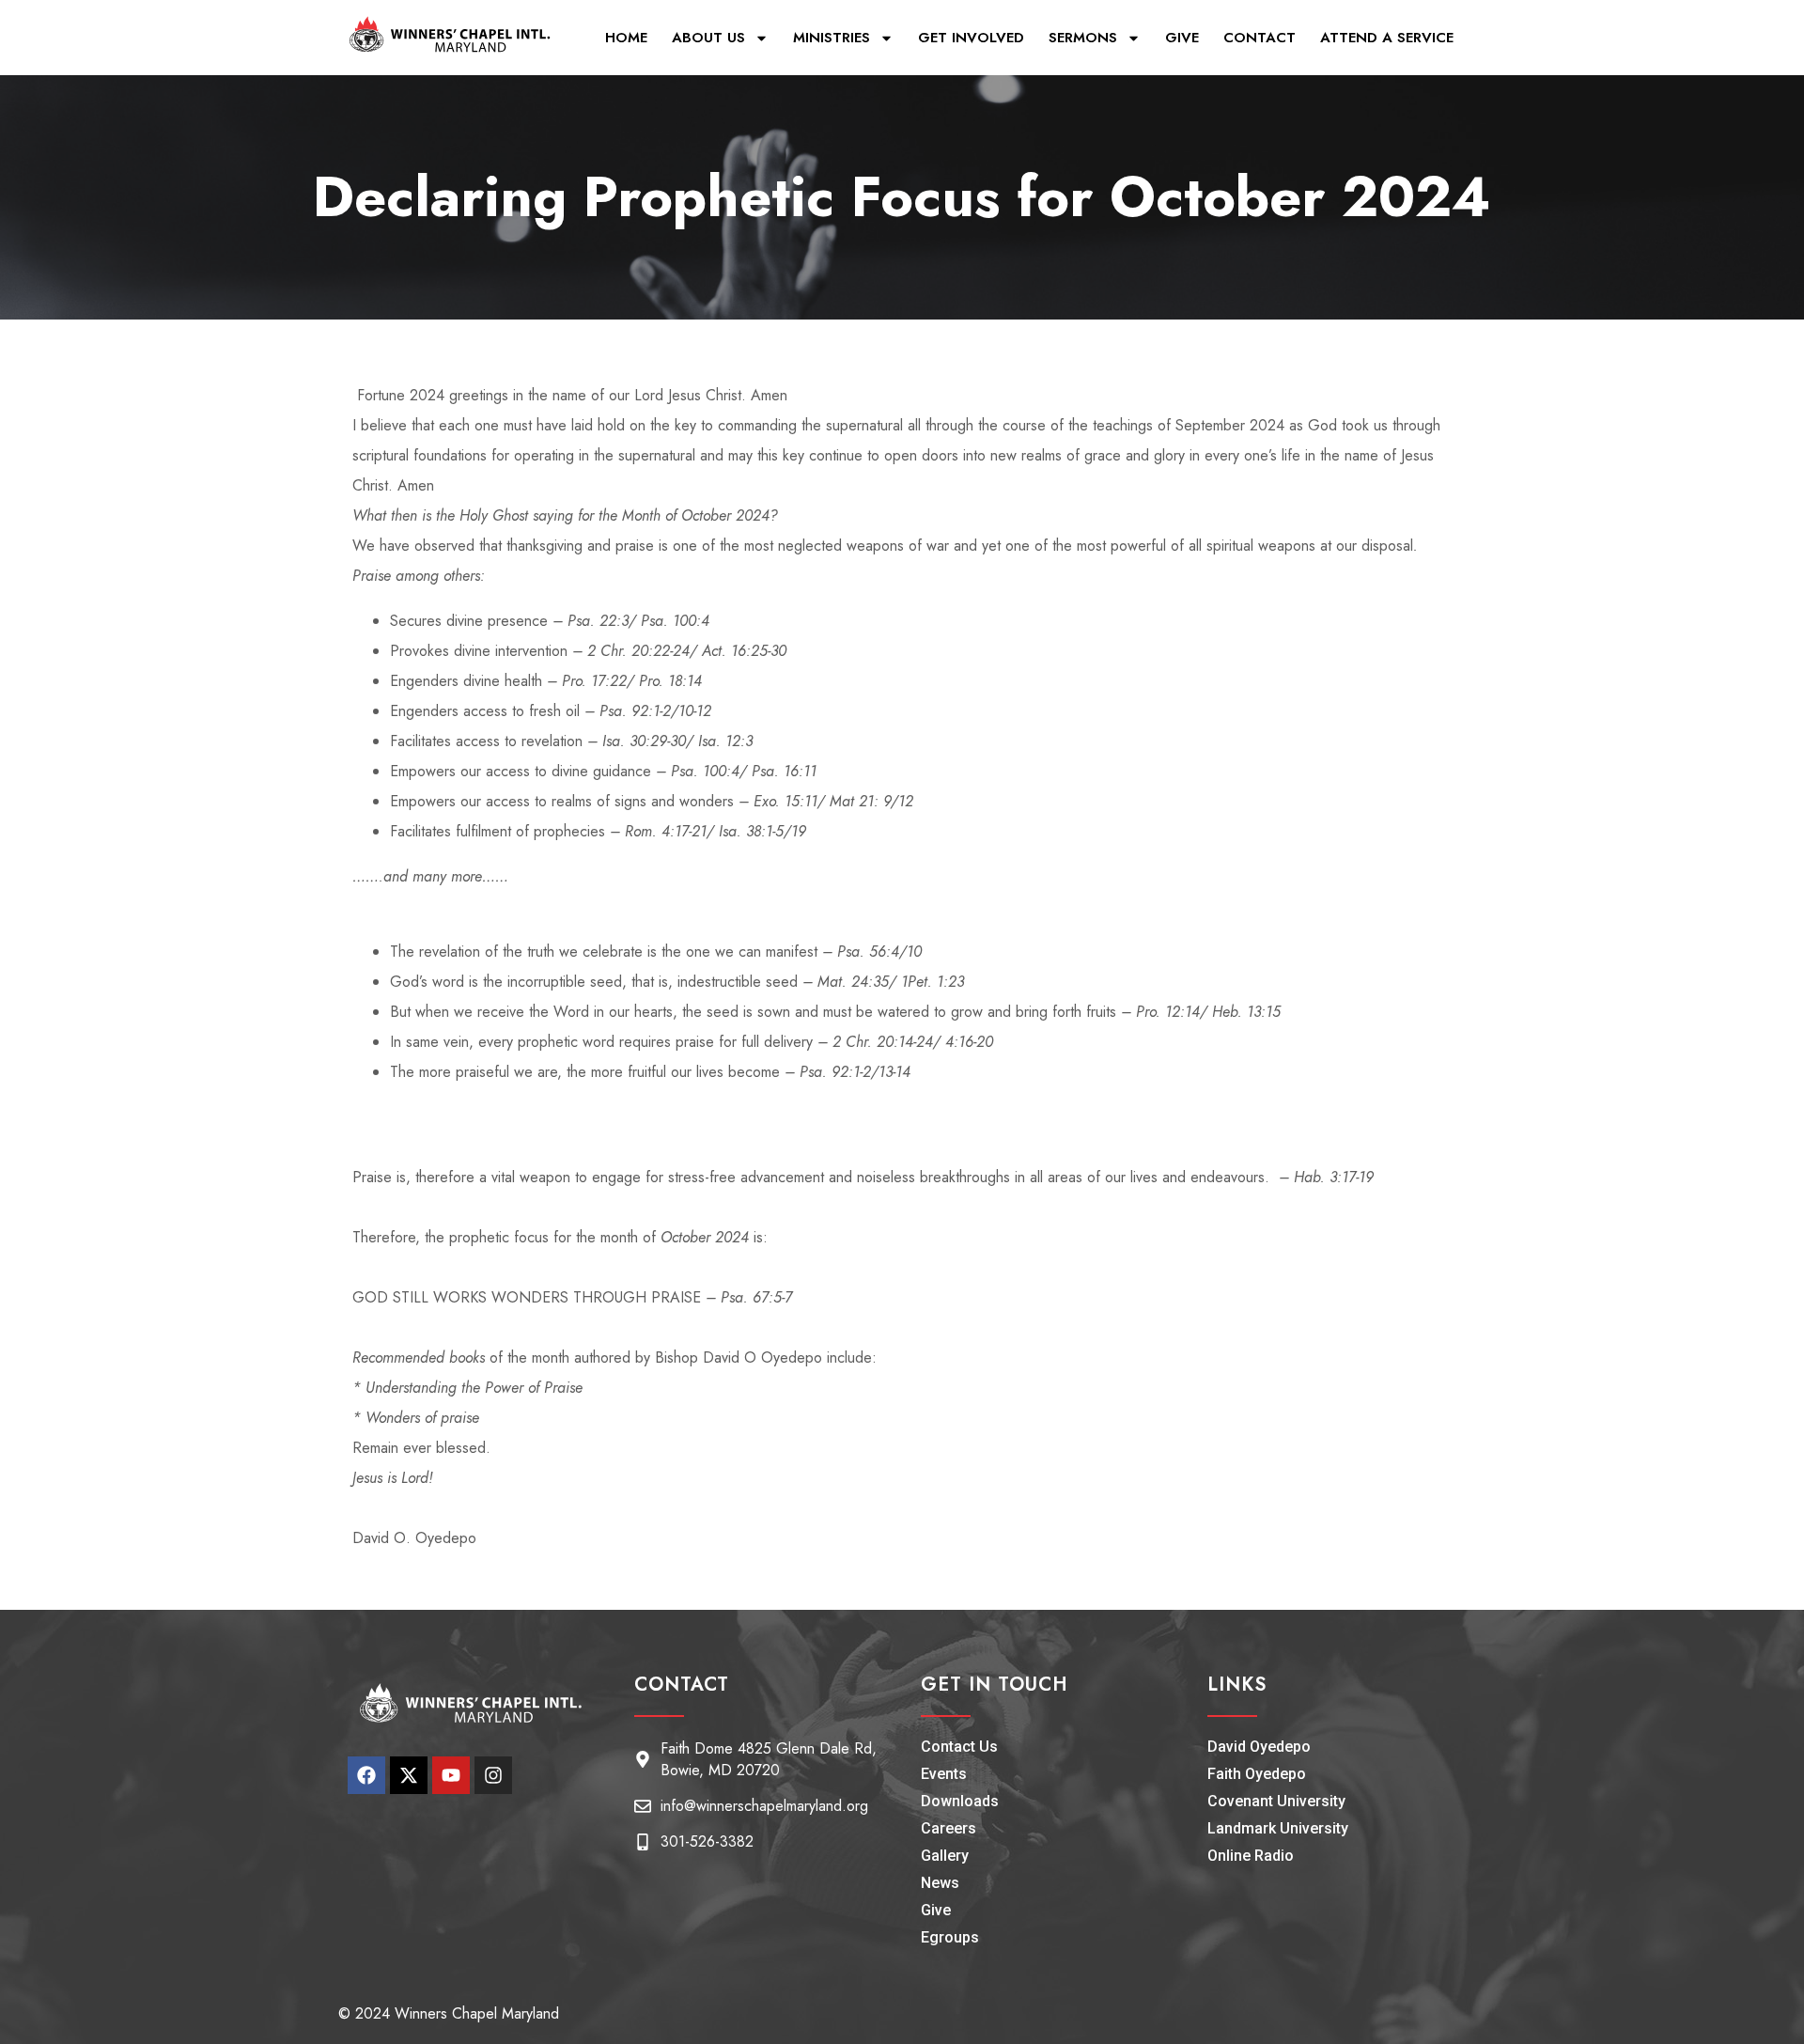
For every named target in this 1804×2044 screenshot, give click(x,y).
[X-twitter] (409, 1775)
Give (1182, 38)
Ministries (832, 38)
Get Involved (971, 38)
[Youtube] (451, 1775)
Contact (1260, 38)
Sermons (1083, 38)
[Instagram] (493, 1775)
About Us (708, 38)
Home (626, 38)
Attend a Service (1387, 38)
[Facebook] (366, 1775)
